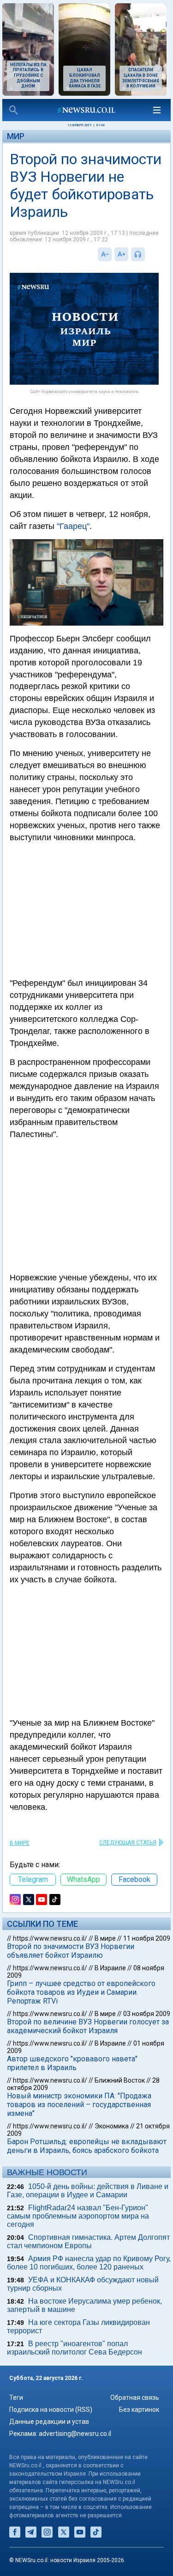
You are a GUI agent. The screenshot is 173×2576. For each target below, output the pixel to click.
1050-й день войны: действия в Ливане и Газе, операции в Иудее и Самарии (88, 2191)
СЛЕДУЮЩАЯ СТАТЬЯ (128, 1843)
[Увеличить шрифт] (121, 254)
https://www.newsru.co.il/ (50, 1938)
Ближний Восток (120, 2080)
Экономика (112, 2126)
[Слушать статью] (147, 254)
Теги (16, 2398)
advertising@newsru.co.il (75, 2434)
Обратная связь (135, 2398)
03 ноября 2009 (147, 2014)
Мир (16, 136)
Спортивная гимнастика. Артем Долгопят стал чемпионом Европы (88, 2241)
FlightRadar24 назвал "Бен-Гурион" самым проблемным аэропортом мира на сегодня (78, 2216)
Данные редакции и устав (49, 2422)
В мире (20, 1843)
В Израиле (110, 1968)
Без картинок (139, 2410)
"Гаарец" (73, 526)
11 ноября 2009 (147, 1938)
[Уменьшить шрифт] (105, 254)
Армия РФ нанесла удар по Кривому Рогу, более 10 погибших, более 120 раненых (89, 2263)
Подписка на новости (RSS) (51, 2410)
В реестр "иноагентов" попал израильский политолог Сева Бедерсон (75, 2348)
